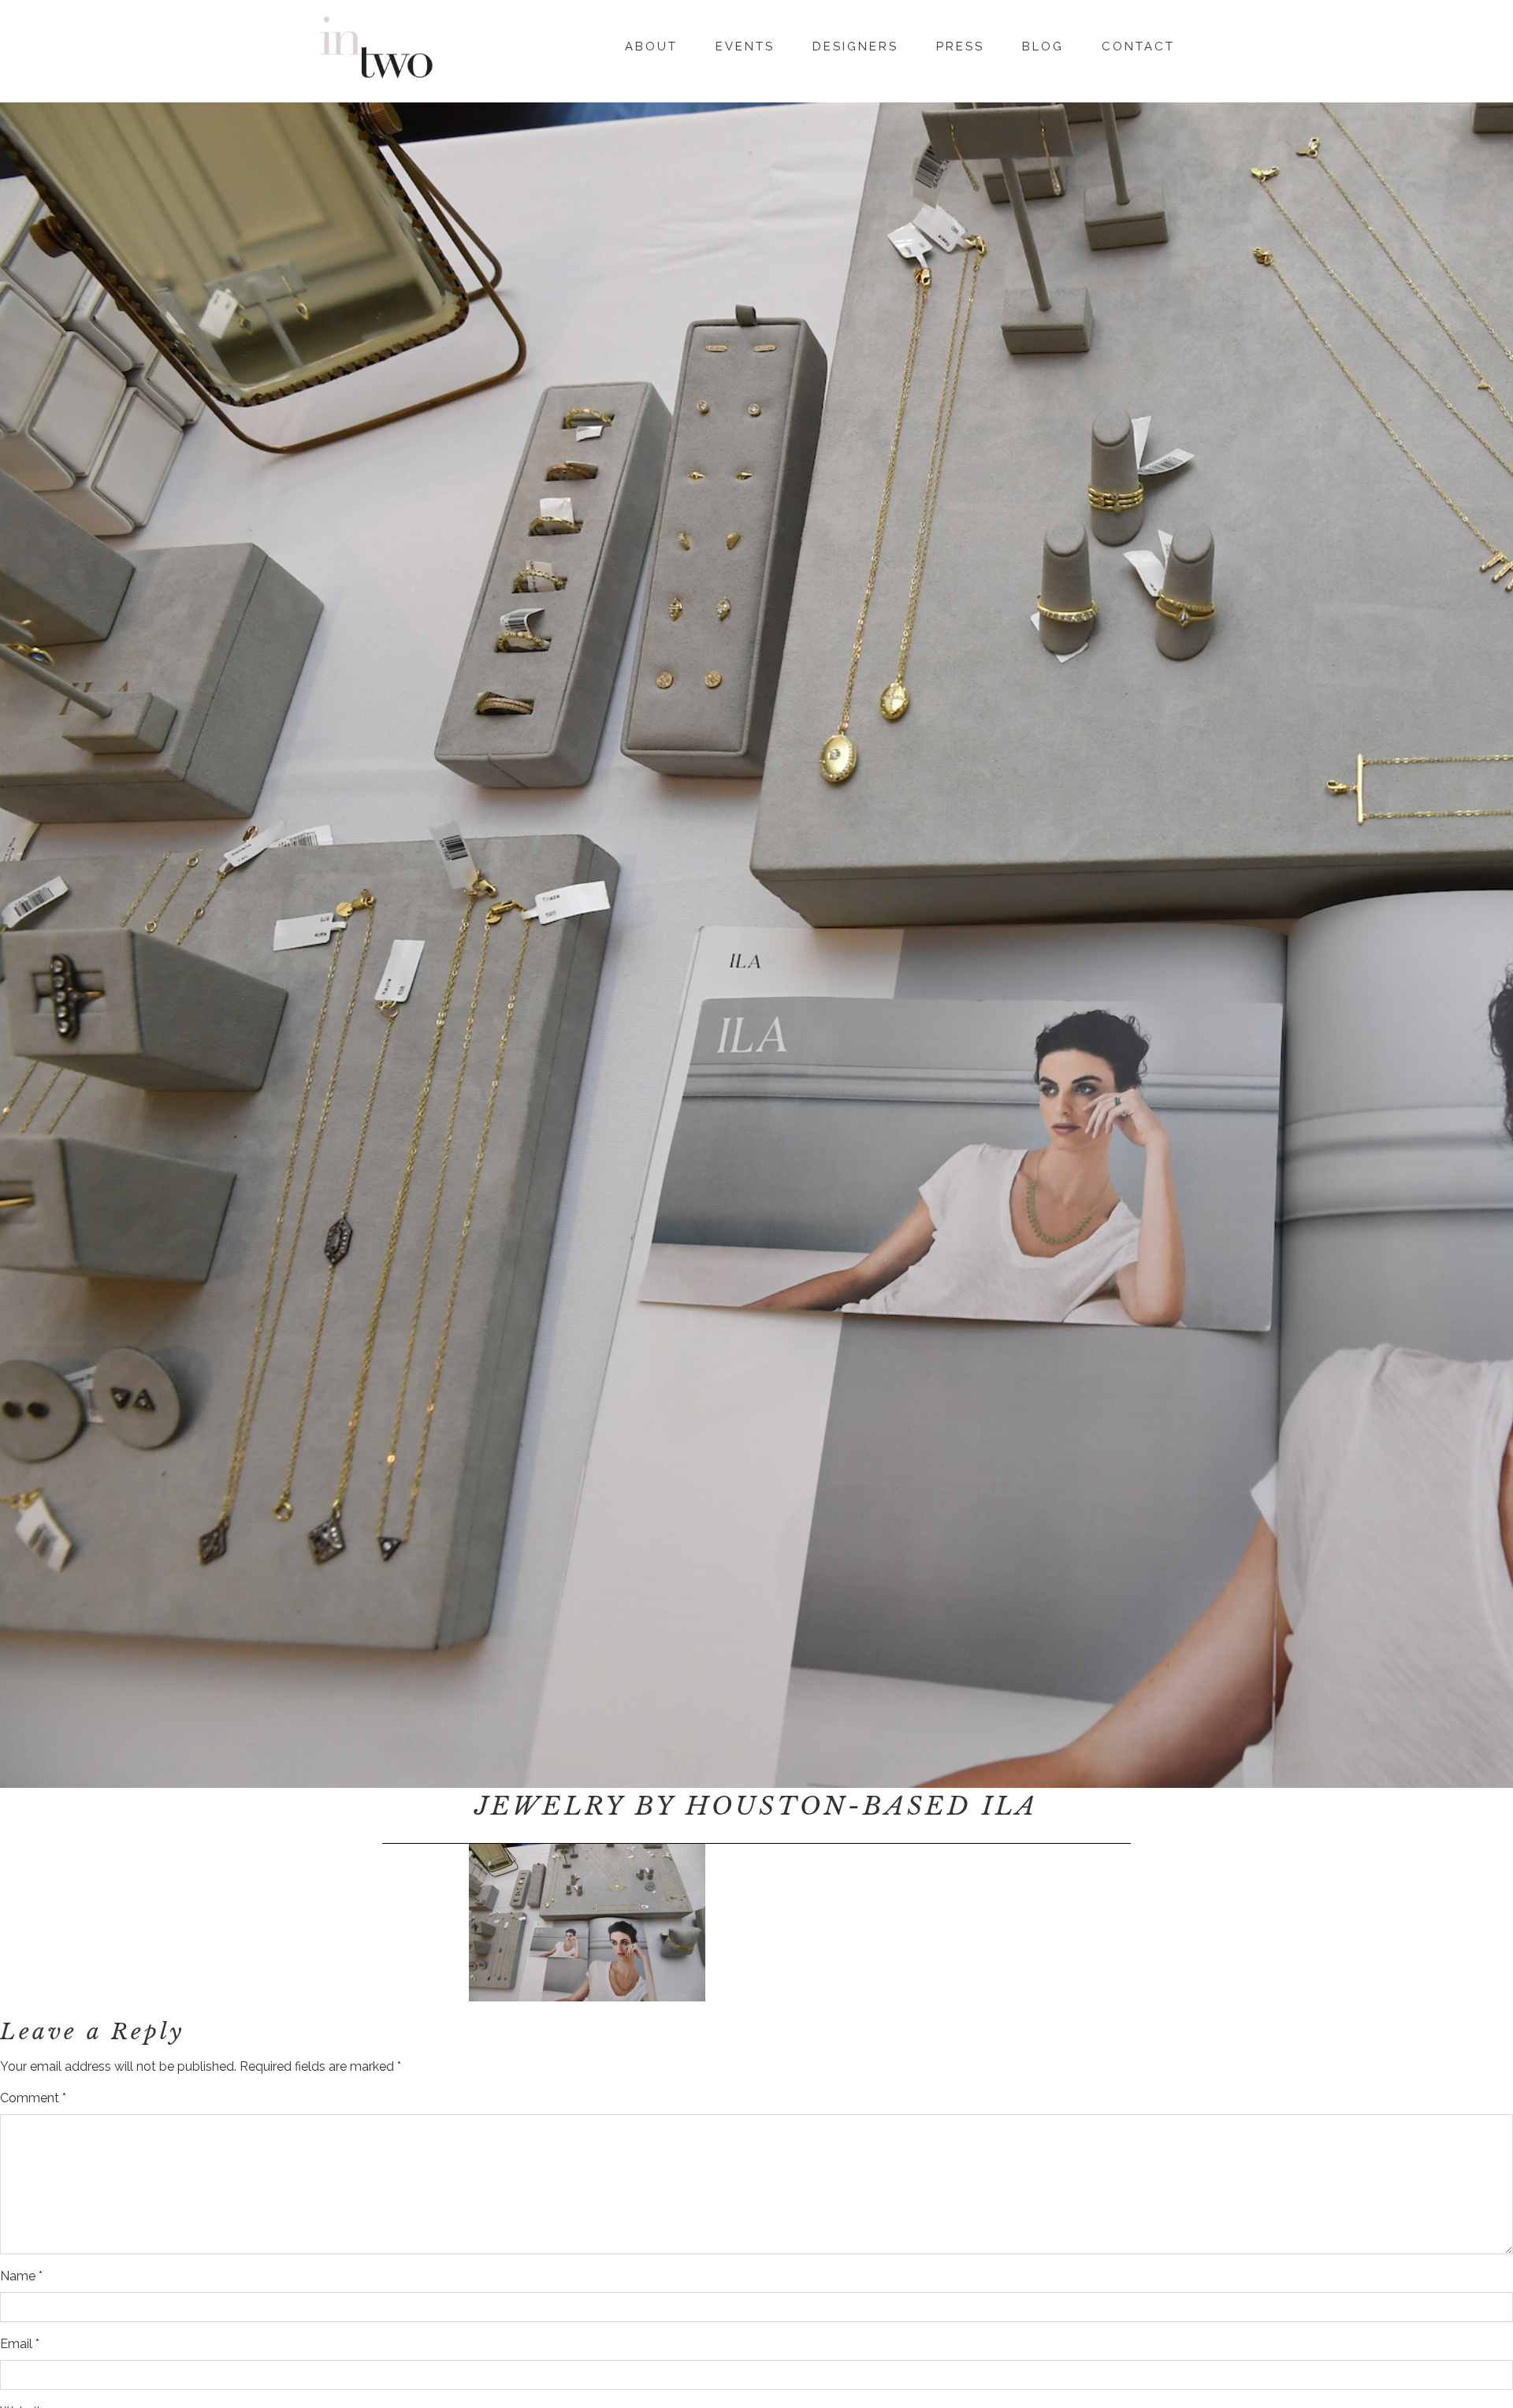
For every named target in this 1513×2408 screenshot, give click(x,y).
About (651, 46)
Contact (1138, 46)
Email (20, 2344)
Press (960, 46)
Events (745, 46)
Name (21, 2276)
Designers (855, 46)
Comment (33, 2098)
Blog (1043, 46)
